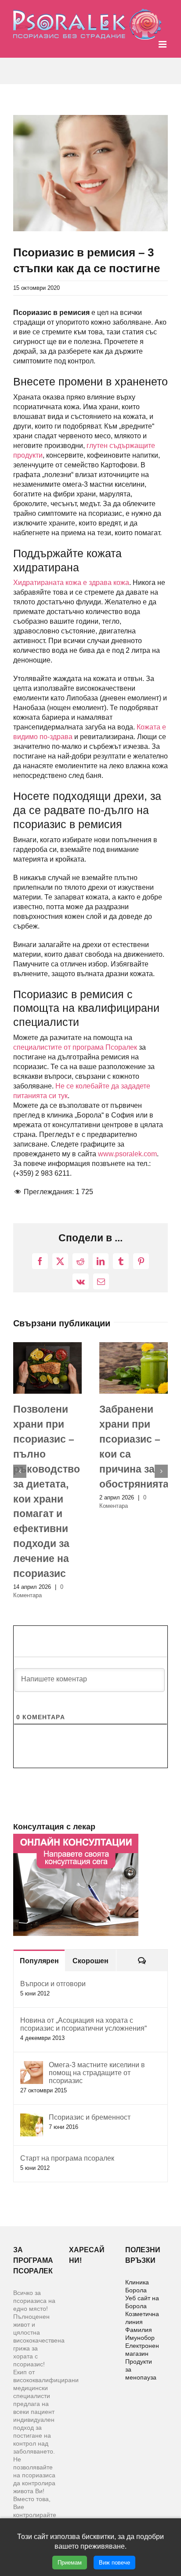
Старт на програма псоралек (67, 2083)
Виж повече (114, 2563)
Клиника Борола (137, 2211)
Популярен (39, 1886)
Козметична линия (142, 2243)
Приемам (70, 2563)
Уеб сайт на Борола (142, 2227)
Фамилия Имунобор (140, 2259)
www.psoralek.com (127, 1154)
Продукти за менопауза (141, 2295)
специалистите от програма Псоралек (75, 1047)
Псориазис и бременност (90, 2042)
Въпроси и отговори (53, 1909)
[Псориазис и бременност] (32, 2043)
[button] (20, 1434)
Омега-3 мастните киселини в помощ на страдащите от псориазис (97, 1998)
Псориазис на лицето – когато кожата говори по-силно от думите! (47, 1454)
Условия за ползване (91, 2506)
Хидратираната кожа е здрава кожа (71, 583)
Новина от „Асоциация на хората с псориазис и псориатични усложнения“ (83, 1949)
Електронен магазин (142, 2275)
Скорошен (90, 1886)
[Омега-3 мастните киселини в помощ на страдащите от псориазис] (32, 1991)
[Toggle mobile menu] (163, 44)
